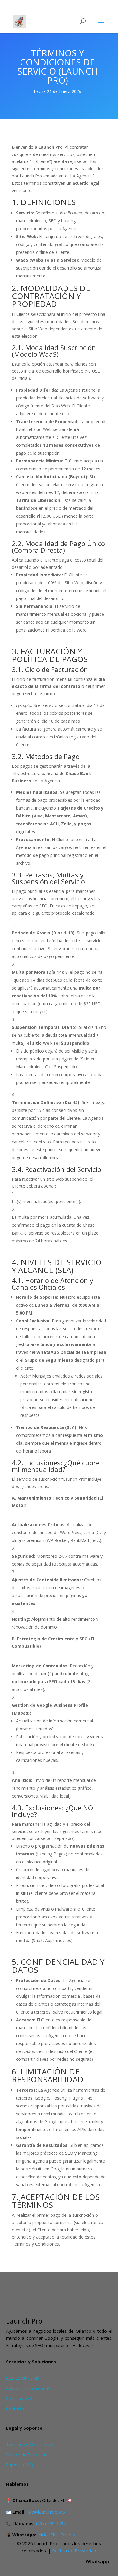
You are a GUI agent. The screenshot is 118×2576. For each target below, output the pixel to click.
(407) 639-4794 (51, 2523)
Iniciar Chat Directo (56, 2535)
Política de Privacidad (74, 2551)
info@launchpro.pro (46, 2512)
